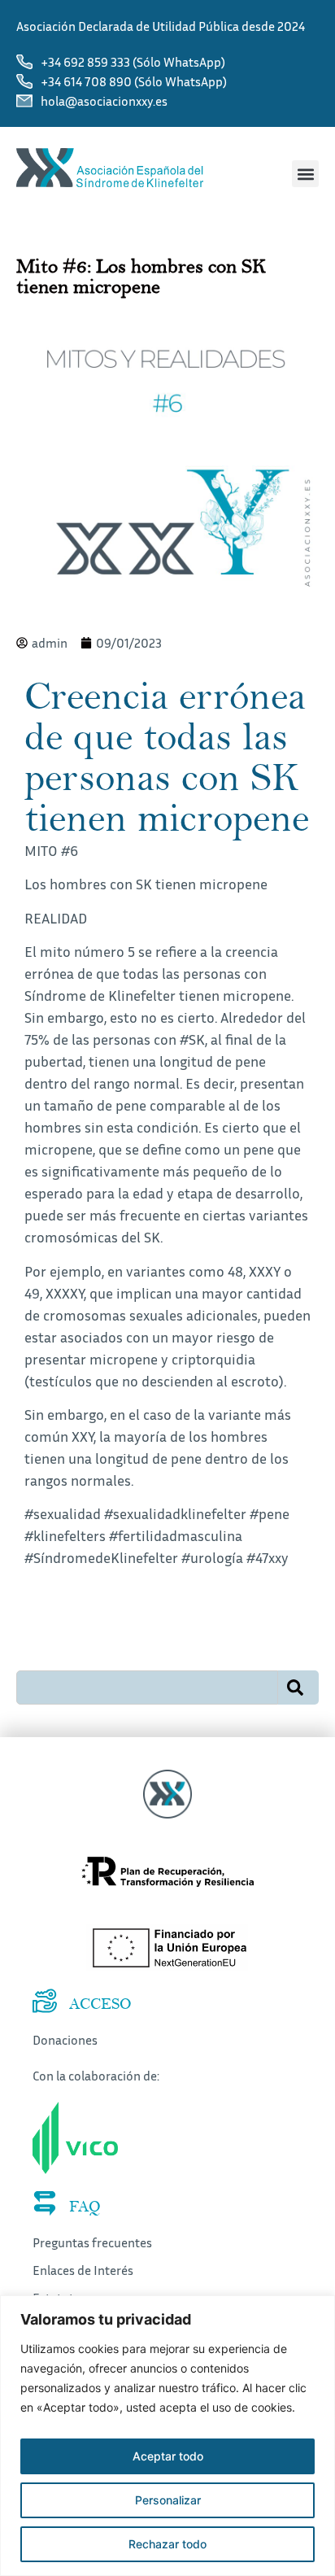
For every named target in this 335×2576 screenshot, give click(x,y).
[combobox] (147, 1687)
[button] (305, 174)
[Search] (298, 1687)
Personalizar (168, 2500)
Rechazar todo (167, 2544)
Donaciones (65, 2040)
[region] (167, 2436)
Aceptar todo (168, 2456)
